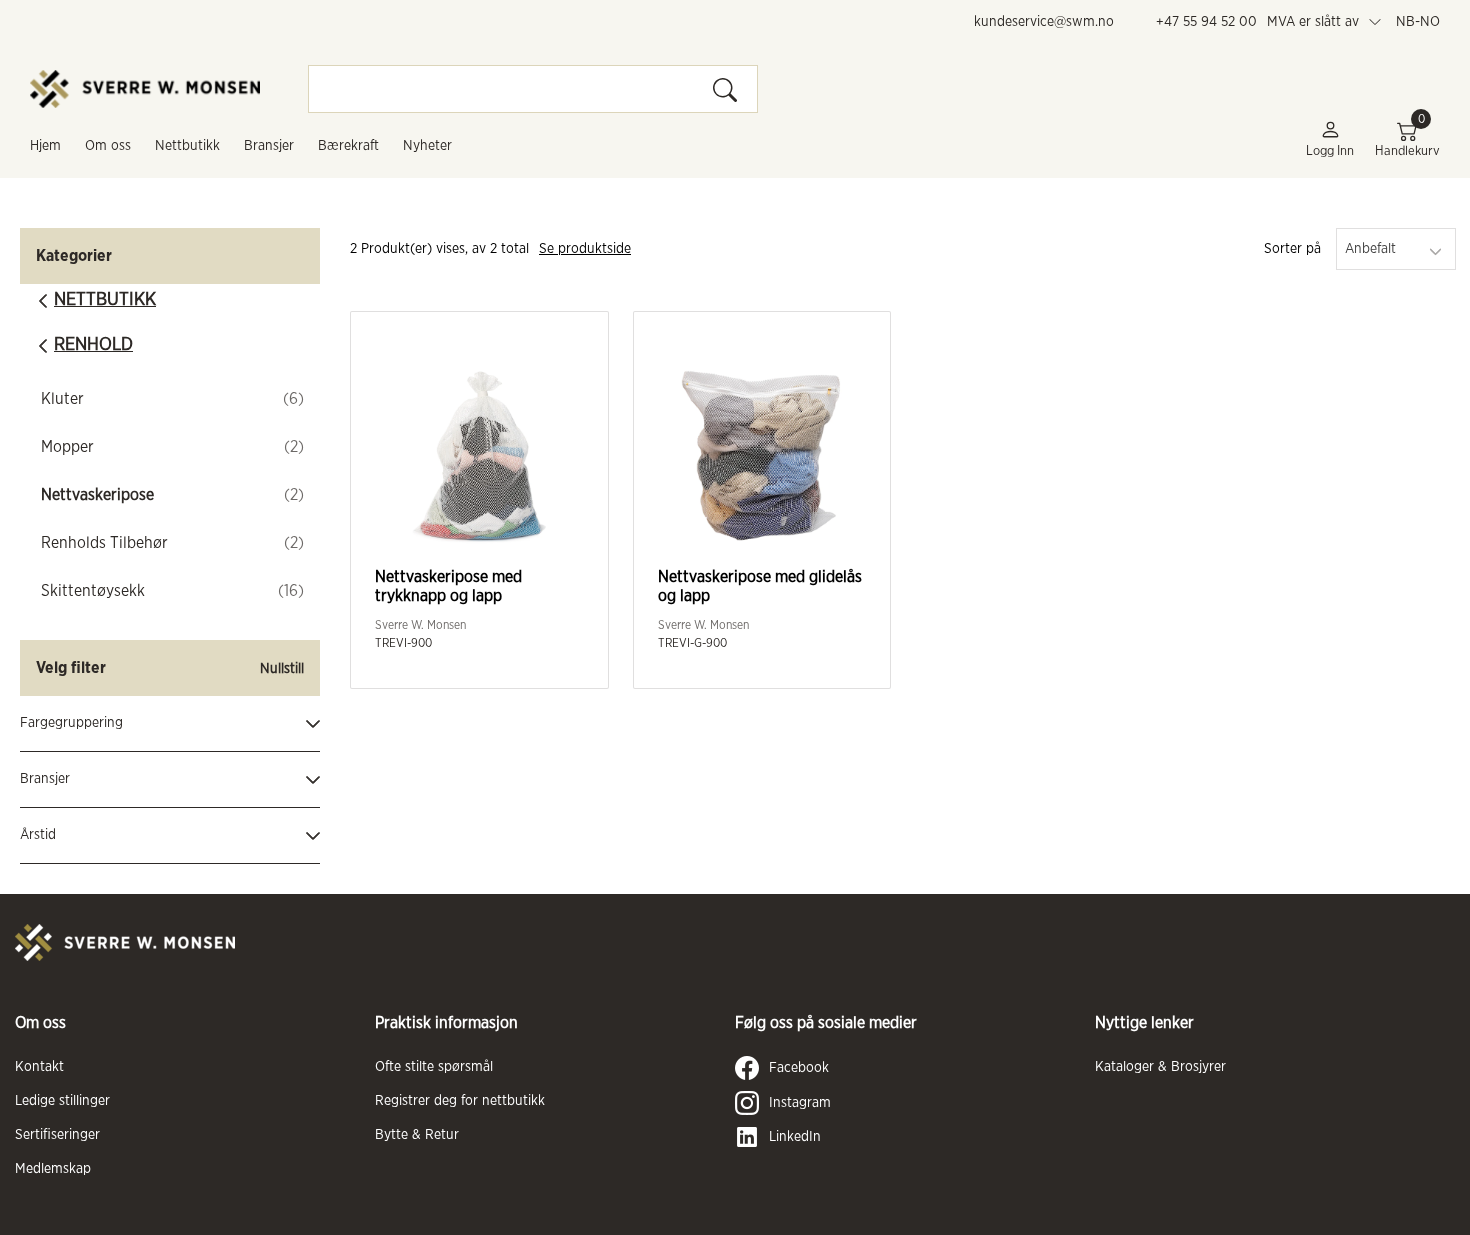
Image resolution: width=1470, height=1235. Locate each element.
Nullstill (282, 669)
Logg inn (1330, 151)
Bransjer (269, 146)
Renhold (93, 345)
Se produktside (585, 249)
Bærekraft (348, 146)
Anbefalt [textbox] (1370, 249)
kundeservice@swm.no (1044, 22)
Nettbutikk (187, 146)
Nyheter (427, 146)
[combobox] (1396, 249)
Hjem (45, 146)
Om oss (108, 146)
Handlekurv (1407, 138)
